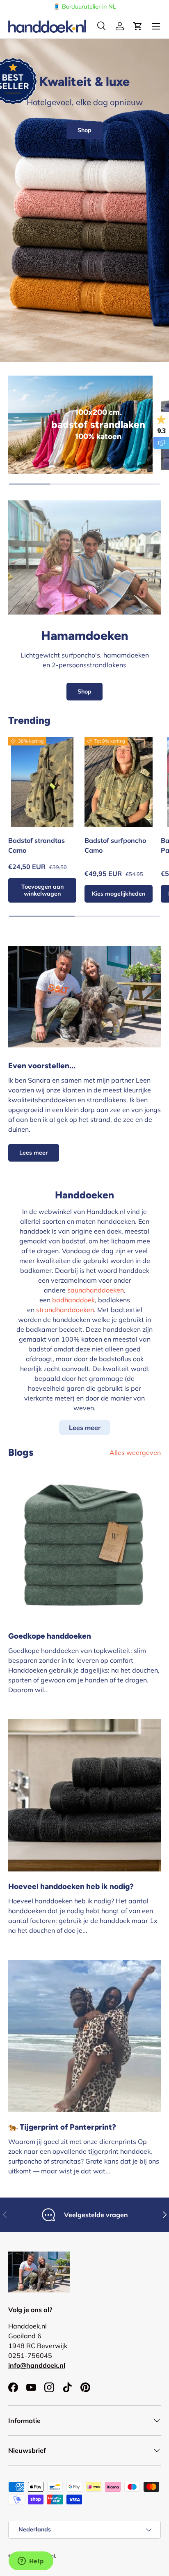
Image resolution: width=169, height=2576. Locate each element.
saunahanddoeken (96, 1290)
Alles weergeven (135, 1452)
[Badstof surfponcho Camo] (119, 782)
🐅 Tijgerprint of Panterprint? (62, 2127)
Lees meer (34, 1153)
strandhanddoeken (65, 1310)
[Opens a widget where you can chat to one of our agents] (31, 2562)
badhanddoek (73, 1300)
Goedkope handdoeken (50, 1636)
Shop (84, 130)
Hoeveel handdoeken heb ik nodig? (71, 1886)
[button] (138, 26)
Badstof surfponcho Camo (115, 845)
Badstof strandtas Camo (37, 845)
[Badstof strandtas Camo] (42, 782)
